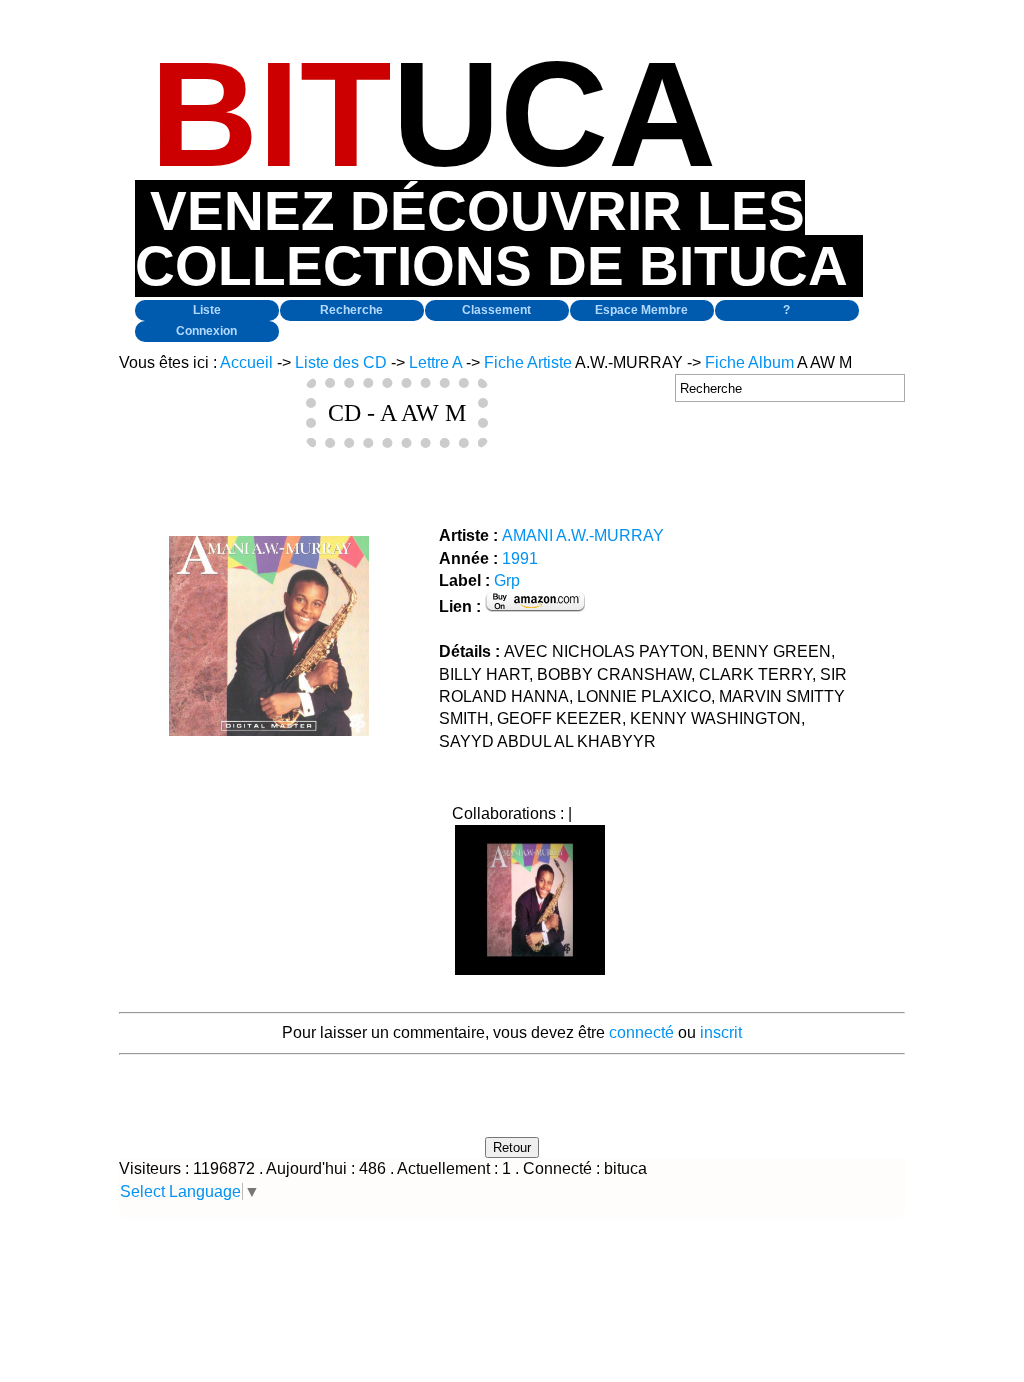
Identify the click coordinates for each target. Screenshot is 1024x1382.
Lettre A (435, 362)
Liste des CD (341, 362)
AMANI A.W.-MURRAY (583, 535)
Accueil (246, 362)
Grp (507, 580)
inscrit (721, 1032)
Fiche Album (749, 362)
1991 (520, 558)
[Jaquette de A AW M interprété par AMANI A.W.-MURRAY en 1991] (269, 730)
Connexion (206, 331)
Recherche (351, 310)
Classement (496, 310)
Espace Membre (641, 310)
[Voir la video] (530, 969)
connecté (641, 1032)
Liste (207, 310)
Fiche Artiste (528, 362)
